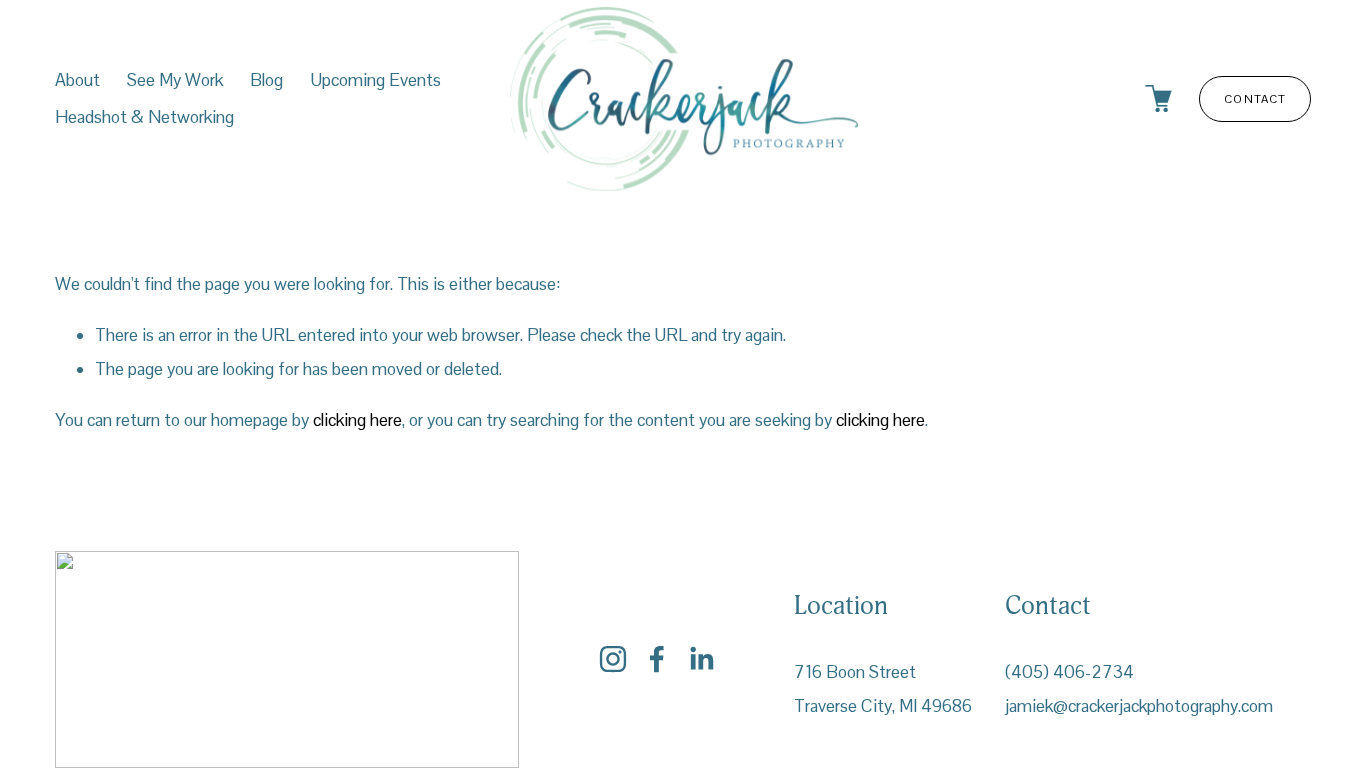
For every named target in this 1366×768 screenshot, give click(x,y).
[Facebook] (657, 659)
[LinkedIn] (701, 659)
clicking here (357, 420)
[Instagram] (613, 659)
